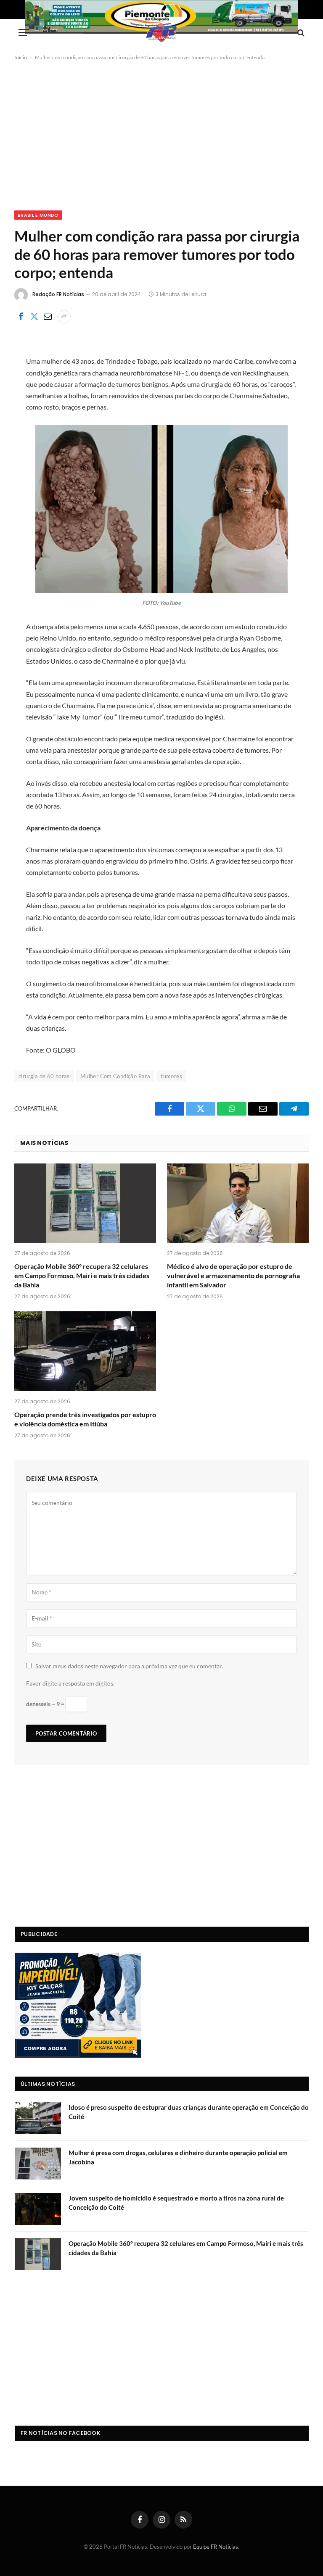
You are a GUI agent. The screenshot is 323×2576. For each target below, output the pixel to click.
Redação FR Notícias (58, 294)
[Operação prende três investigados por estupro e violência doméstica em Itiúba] (85, 1351)
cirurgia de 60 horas (44, 1076)
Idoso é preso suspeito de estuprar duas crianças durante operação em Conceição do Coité (189, 2112)
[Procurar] (300, 33)
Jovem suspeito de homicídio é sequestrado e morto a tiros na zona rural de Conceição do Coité (176, 2202)
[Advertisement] (161, 134)
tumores (171, 1076)
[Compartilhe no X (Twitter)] (34, 317)
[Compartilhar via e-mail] (48, 317)
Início (21, 57)
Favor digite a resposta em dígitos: (70, 1683)
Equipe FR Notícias (216, 2547)
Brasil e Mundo (38, 215)
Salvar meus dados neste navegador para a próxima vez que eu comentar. (129, 1666)
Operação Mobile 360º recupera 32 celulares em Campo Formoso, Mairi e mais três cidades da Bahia (82, 1275)
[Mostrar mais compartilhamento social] (64, 317)
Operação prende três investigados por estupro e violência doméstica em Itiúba (85, 1419)
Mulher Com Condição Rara (115, 1076)
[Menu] (24, 33)
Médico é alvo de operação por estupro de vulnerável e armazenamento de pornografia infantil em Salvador (233, 1275)
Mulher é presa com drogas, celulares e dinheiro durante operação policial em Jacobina (178, 2157)
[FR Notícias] (161, 33)
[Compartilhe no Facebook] (21, 317)
